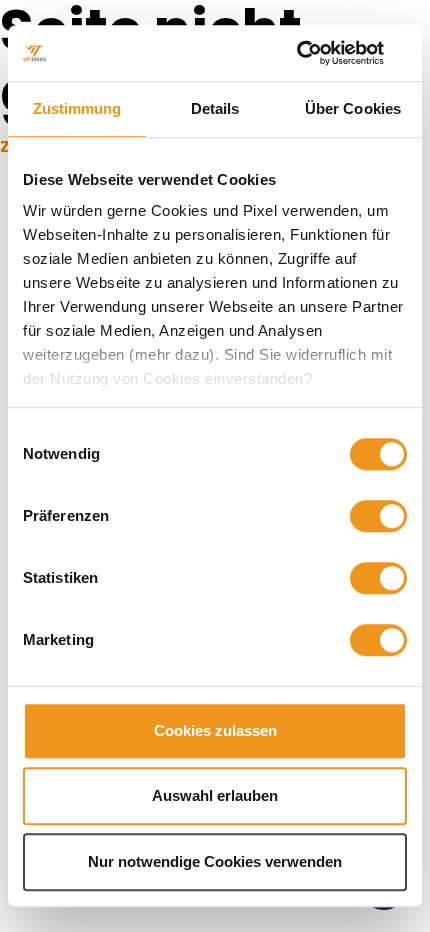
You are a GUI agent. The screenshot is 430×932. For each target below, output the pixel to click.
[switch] (378, 516)
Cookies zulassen (215, 730)
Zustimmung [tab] (77, 108)
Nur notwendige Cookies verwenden (215, 861)
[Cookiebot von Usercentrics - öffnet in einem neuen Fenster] (319, 53)
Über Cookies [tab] (353, 108)
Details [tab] (215, 108)
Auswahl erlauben (215, 795)
